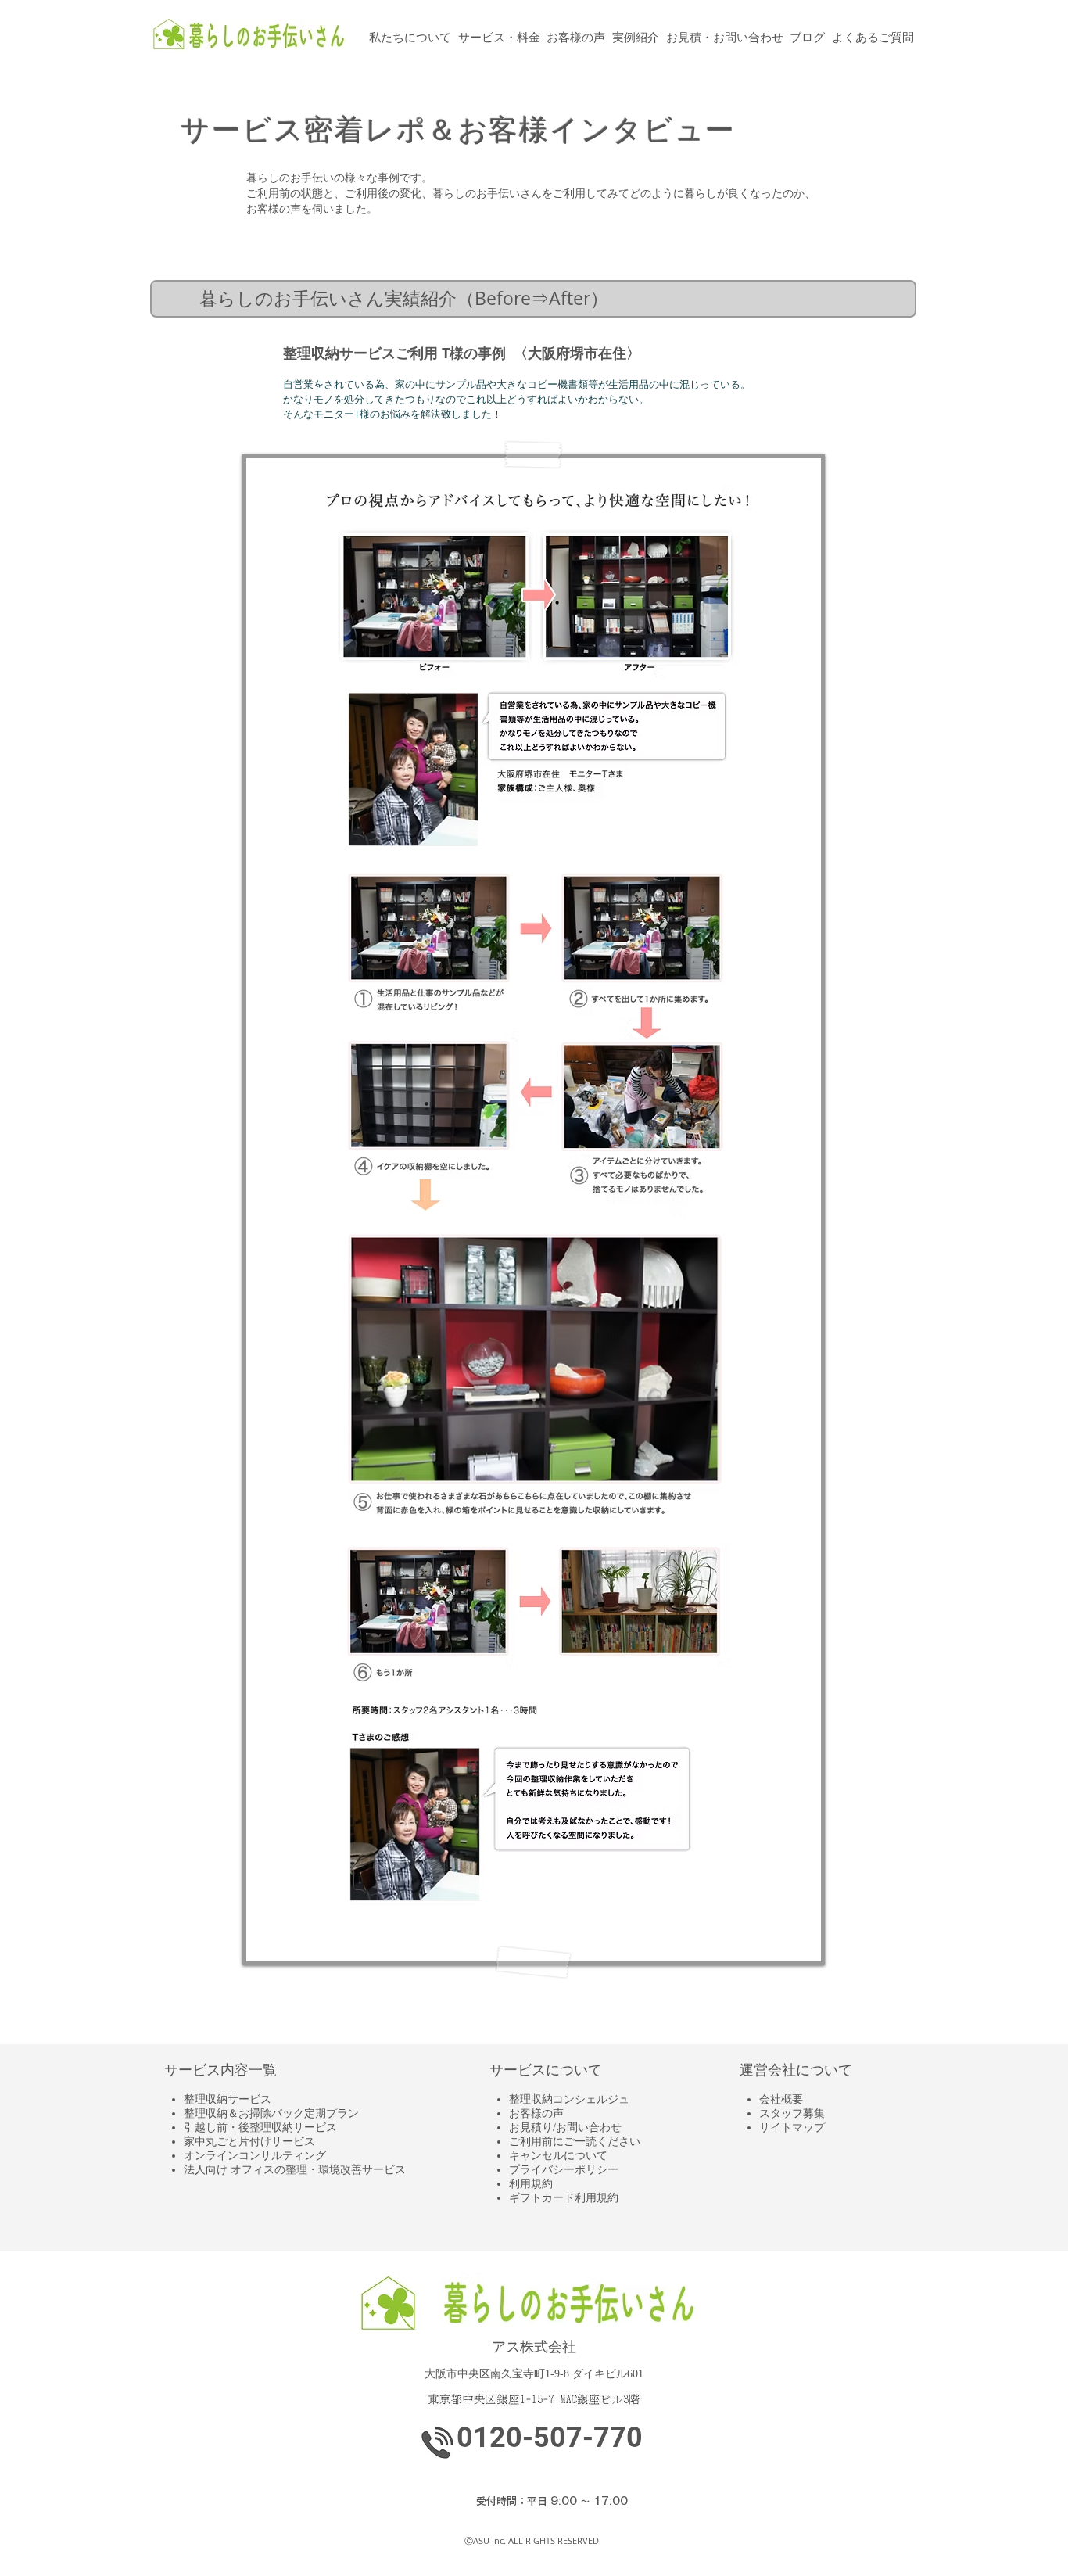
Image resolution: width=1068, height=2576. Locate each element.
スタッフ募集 (792, 2113)
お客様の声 (536, 2113)
